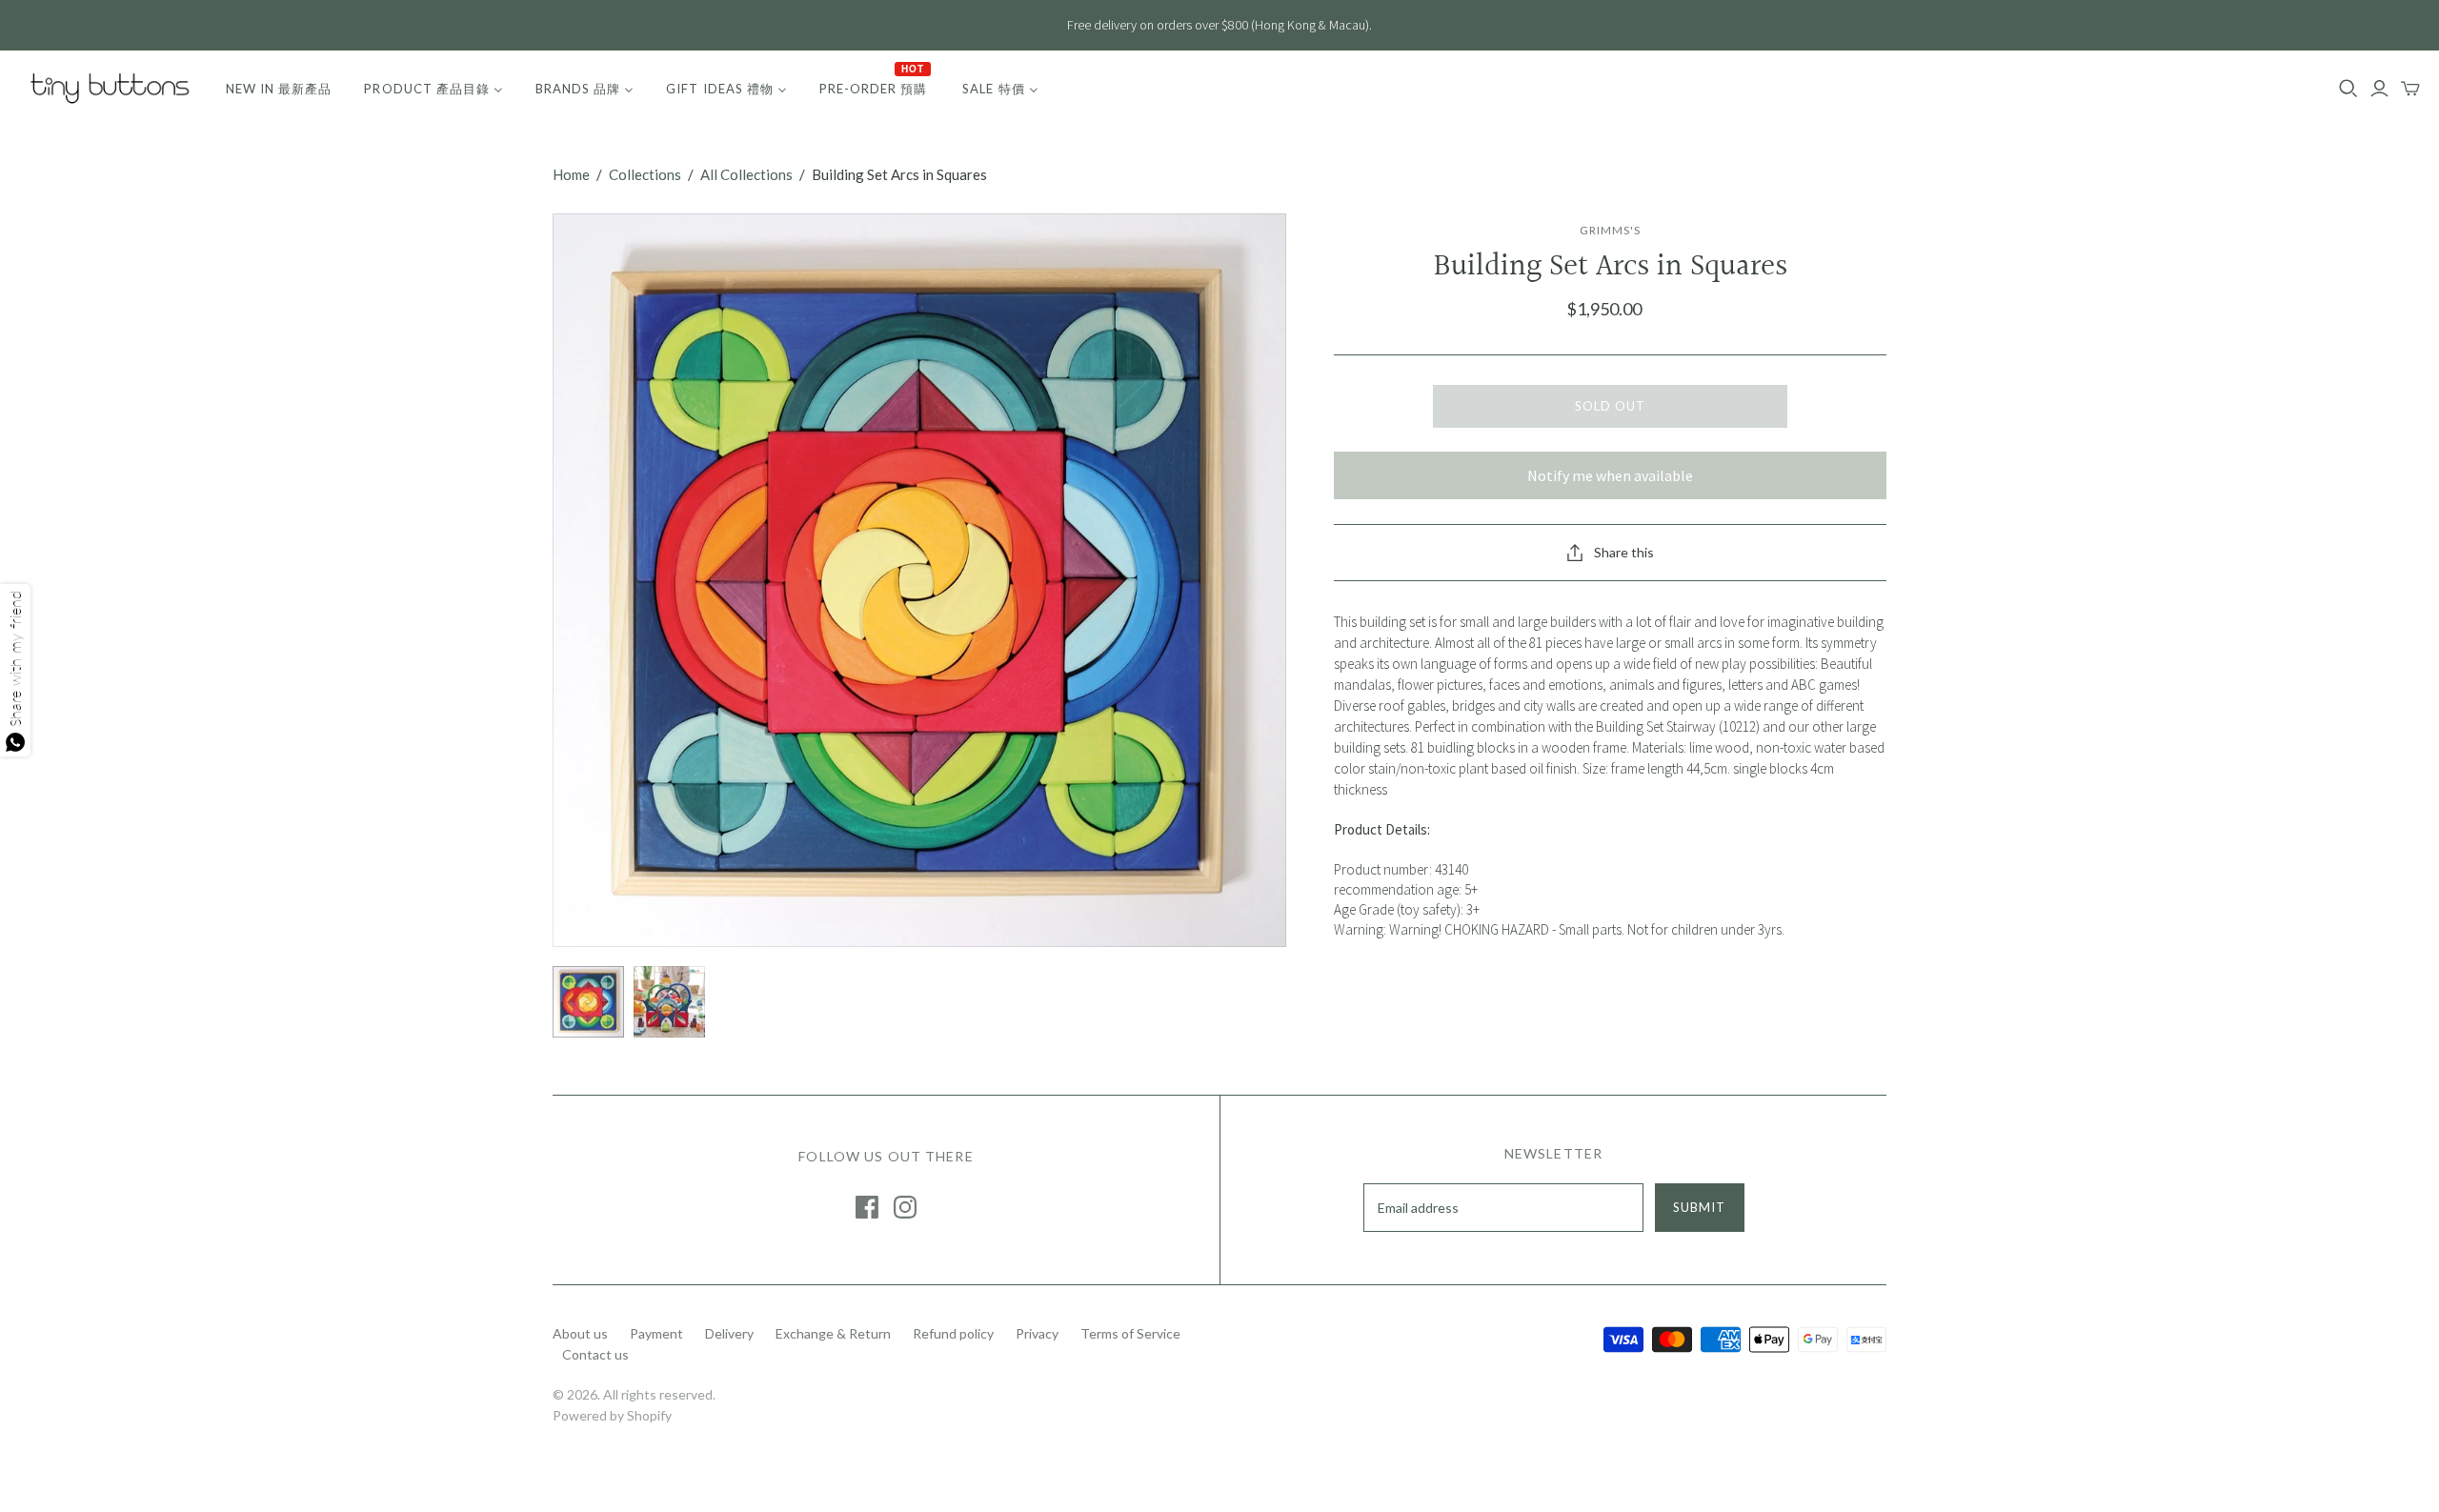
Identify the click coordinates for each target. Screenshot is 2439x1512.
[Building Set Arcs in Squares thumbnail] (588, 1002)
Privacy (1037, 1333)
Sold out (1610, 406)
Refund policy (953, 1333)
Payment (656, 1333)
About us (580, 1333)
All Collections (746, 174)
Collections (645, 174)
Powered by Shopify (612, 1415)
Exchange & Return (833, 1333)
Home (571, 174)
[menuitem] (279, 89)
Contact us (595, 1354)
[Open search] (2348, 89)
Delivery (729, 1333)
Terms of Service (1130, 1333)
